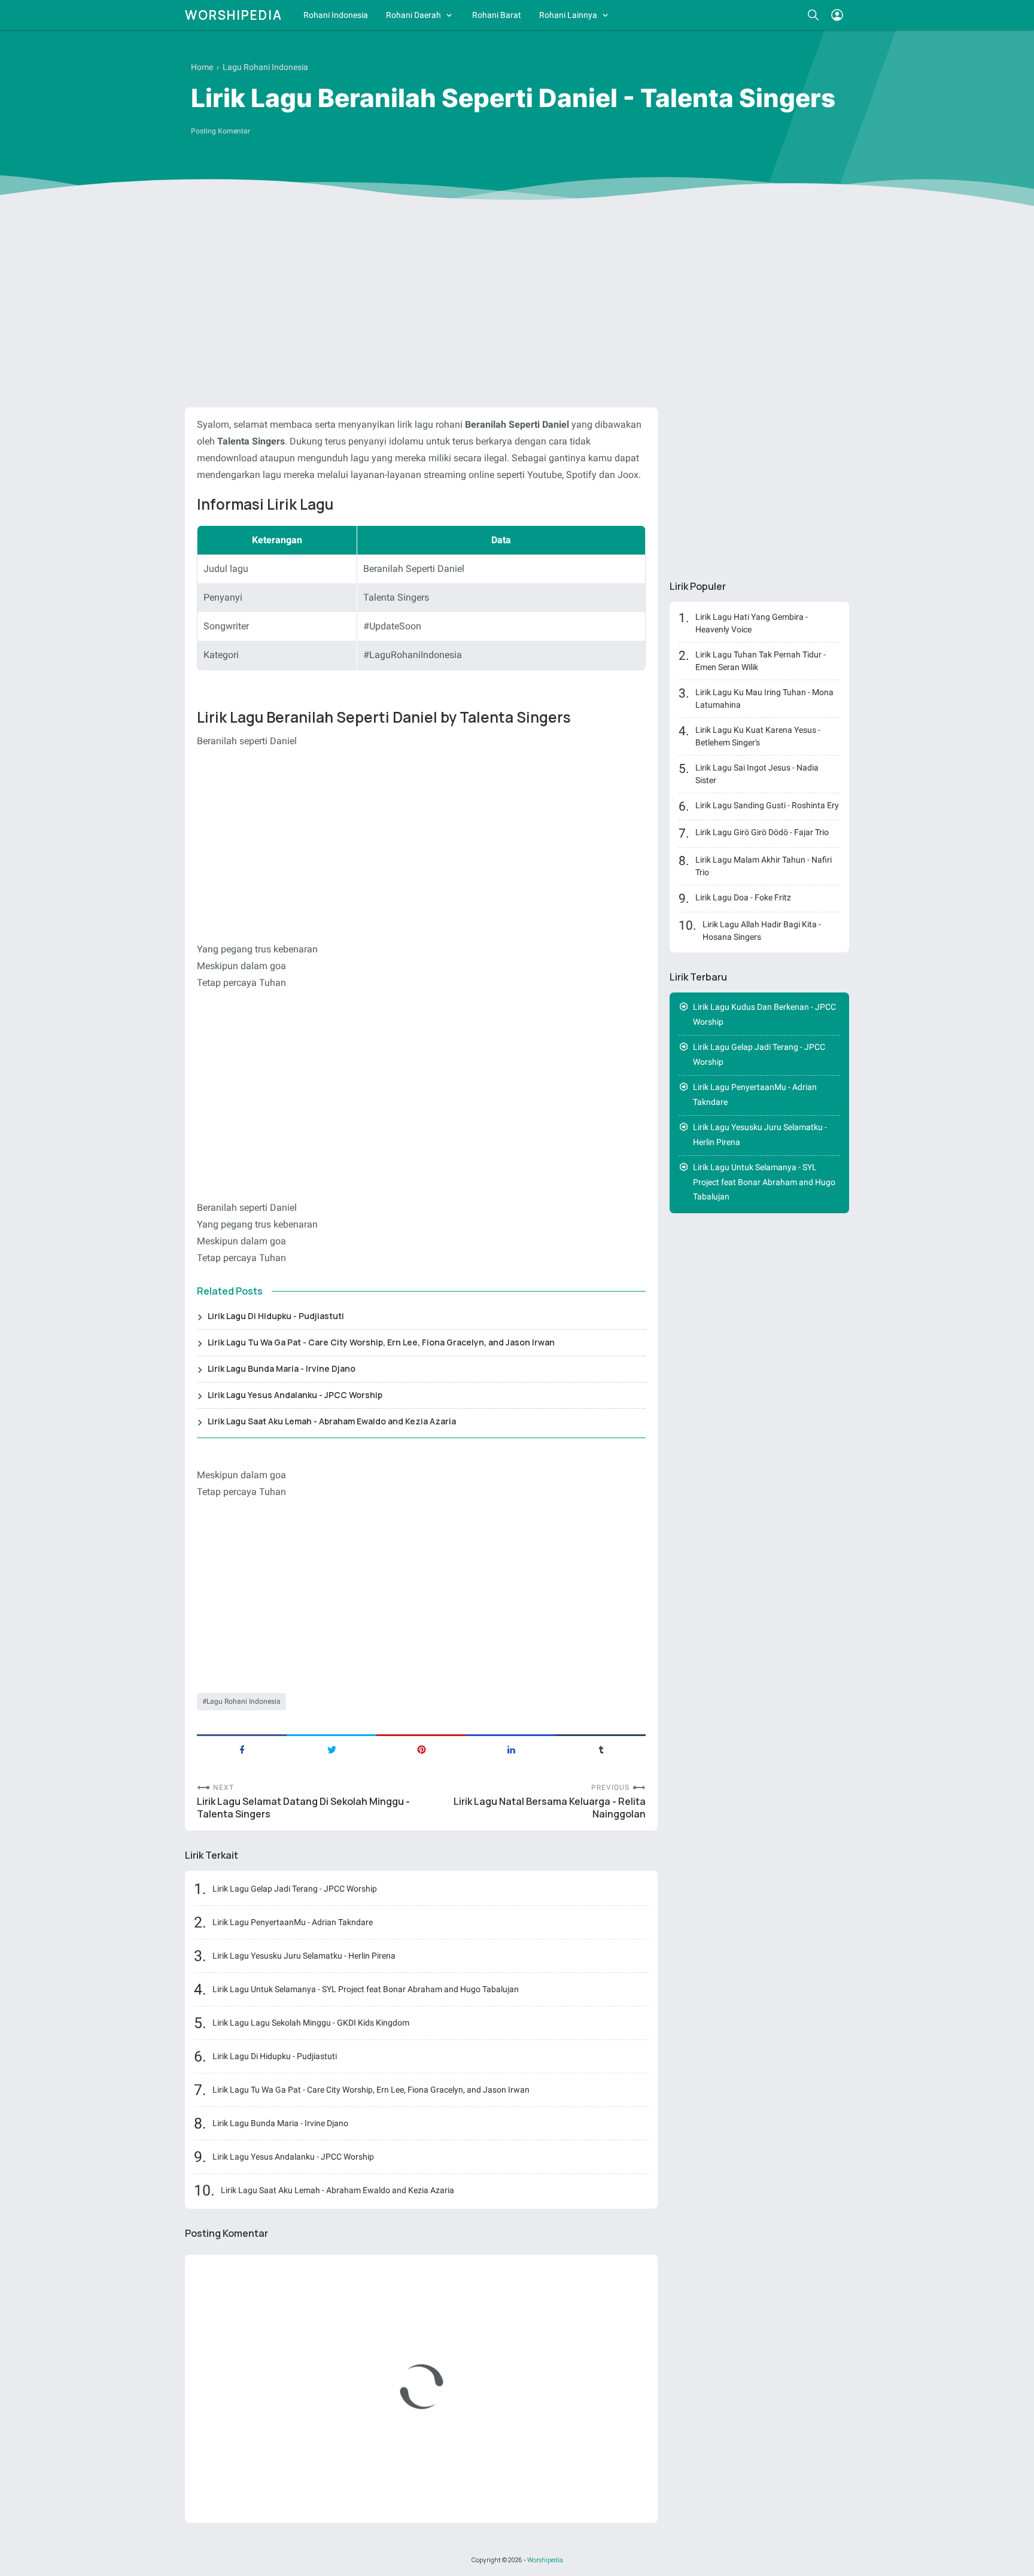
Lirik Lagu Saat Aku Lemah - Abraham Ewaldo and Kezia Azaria (332, 1421)
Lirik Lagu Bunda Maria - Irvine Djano (282, 1368)
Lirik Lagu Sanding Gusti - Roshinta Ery (767, 805)
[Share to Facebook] (242, 1749)
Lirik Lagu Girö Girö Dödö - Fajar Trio (762, 832)
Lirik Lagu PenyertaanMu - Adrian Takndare (293, 1922)
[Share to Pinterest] (421, 1749)
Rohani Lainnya (568, 15)
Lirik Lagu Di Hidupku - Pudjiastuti (276, 1316)
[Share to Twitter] (332, 1749)
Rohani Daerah (413, 15)
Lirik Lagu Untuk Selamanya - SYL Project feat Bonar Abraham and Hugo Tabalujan (366, 1989)
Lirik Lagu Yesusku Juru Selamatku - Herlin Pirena (304, 1956)
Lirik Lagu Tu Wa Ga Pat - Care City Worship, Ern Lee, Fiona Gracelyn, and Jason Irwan (381, 1342)
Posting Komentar (221, 131)
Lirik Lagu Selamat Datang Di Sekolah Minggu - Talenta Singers (303, 1808)
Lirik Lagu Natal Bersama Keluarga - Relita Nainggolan (550, 1808)
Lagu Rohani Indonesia (244, 1701)
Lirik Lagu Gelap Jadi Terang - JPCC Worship (295, 1889)
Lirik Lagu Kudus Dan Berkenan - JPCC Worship (764, 1014)
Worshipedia (234, 15)
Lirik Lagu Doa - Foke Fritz (743, 897)
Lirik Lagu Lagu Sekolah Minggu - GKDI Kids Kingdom (311, 2023)
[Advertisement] (517, 306)
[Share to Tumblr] (601, 1749)
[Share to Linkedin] (511, 1749)
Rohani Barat (497, 15)
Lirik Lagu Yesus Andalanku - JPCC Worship (295, 1395)
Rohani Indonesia (336, 15)
